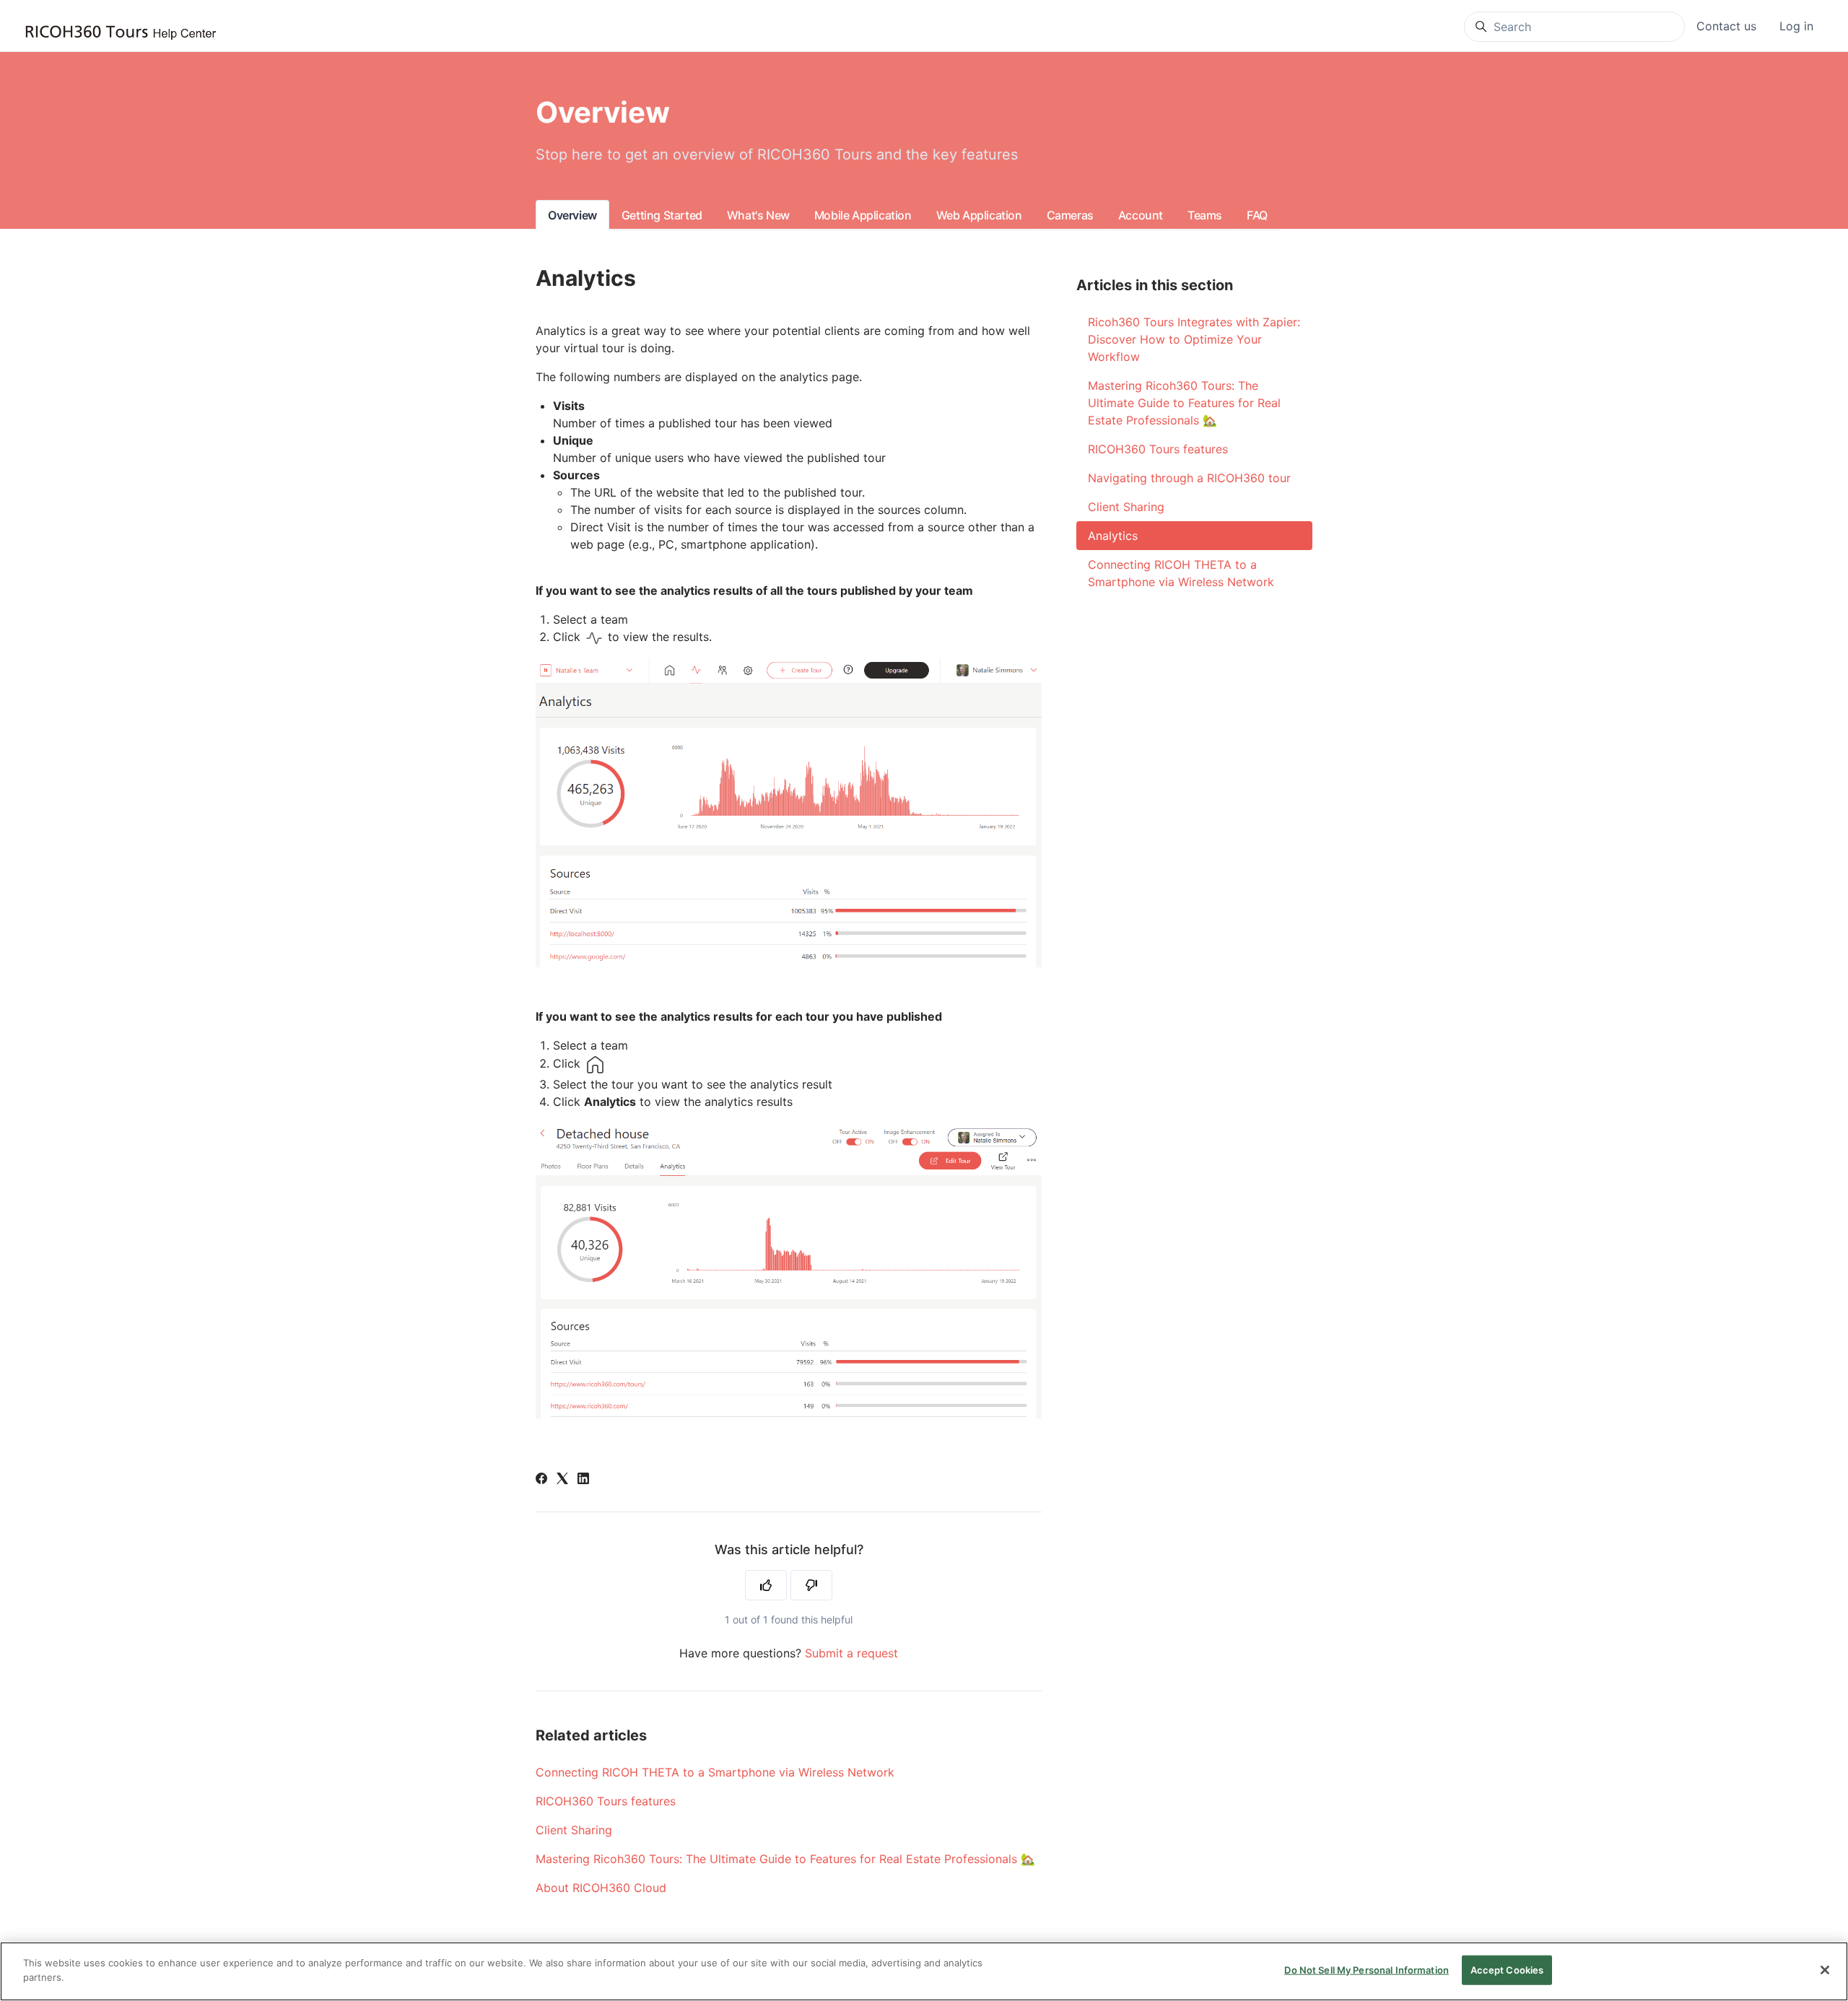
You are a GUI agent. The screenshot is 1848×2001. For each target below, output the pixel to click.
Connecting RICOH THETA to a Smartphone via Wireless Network (715, 1772)
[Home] (121, 33)
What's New (758, 215)
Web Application (979, 215)
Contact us (1726, 26)
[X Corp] (562, 1480)
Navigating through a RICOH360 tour (1189, 478)
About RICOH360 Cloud (601, 1888)
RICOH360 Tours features (606, 1801)
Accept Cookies (1507, 1970)
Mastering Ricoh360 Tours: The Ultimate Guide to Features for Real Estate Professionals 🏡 (785, 1859)
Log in (1796, 26)
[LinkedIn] (583, 1480)
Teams (1205, 215)
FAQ (1257, 215)
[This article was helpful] (766, 1585)
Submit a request (851, 1653)
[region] (924, 1971)
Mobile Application (863, 215)
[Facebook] (541, 1480)
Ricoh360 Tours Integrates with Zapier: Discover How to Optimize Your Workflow (1194, 339)
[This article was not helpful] (811, 1585)
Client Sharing (574, 1830)
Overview (572, 215)
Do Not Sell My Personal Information (1367, 1970)
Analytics (1113, 536)
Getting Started (662, 215)
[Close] (1825, 1970)
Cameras (1070, 215)
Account (1141, 215)
